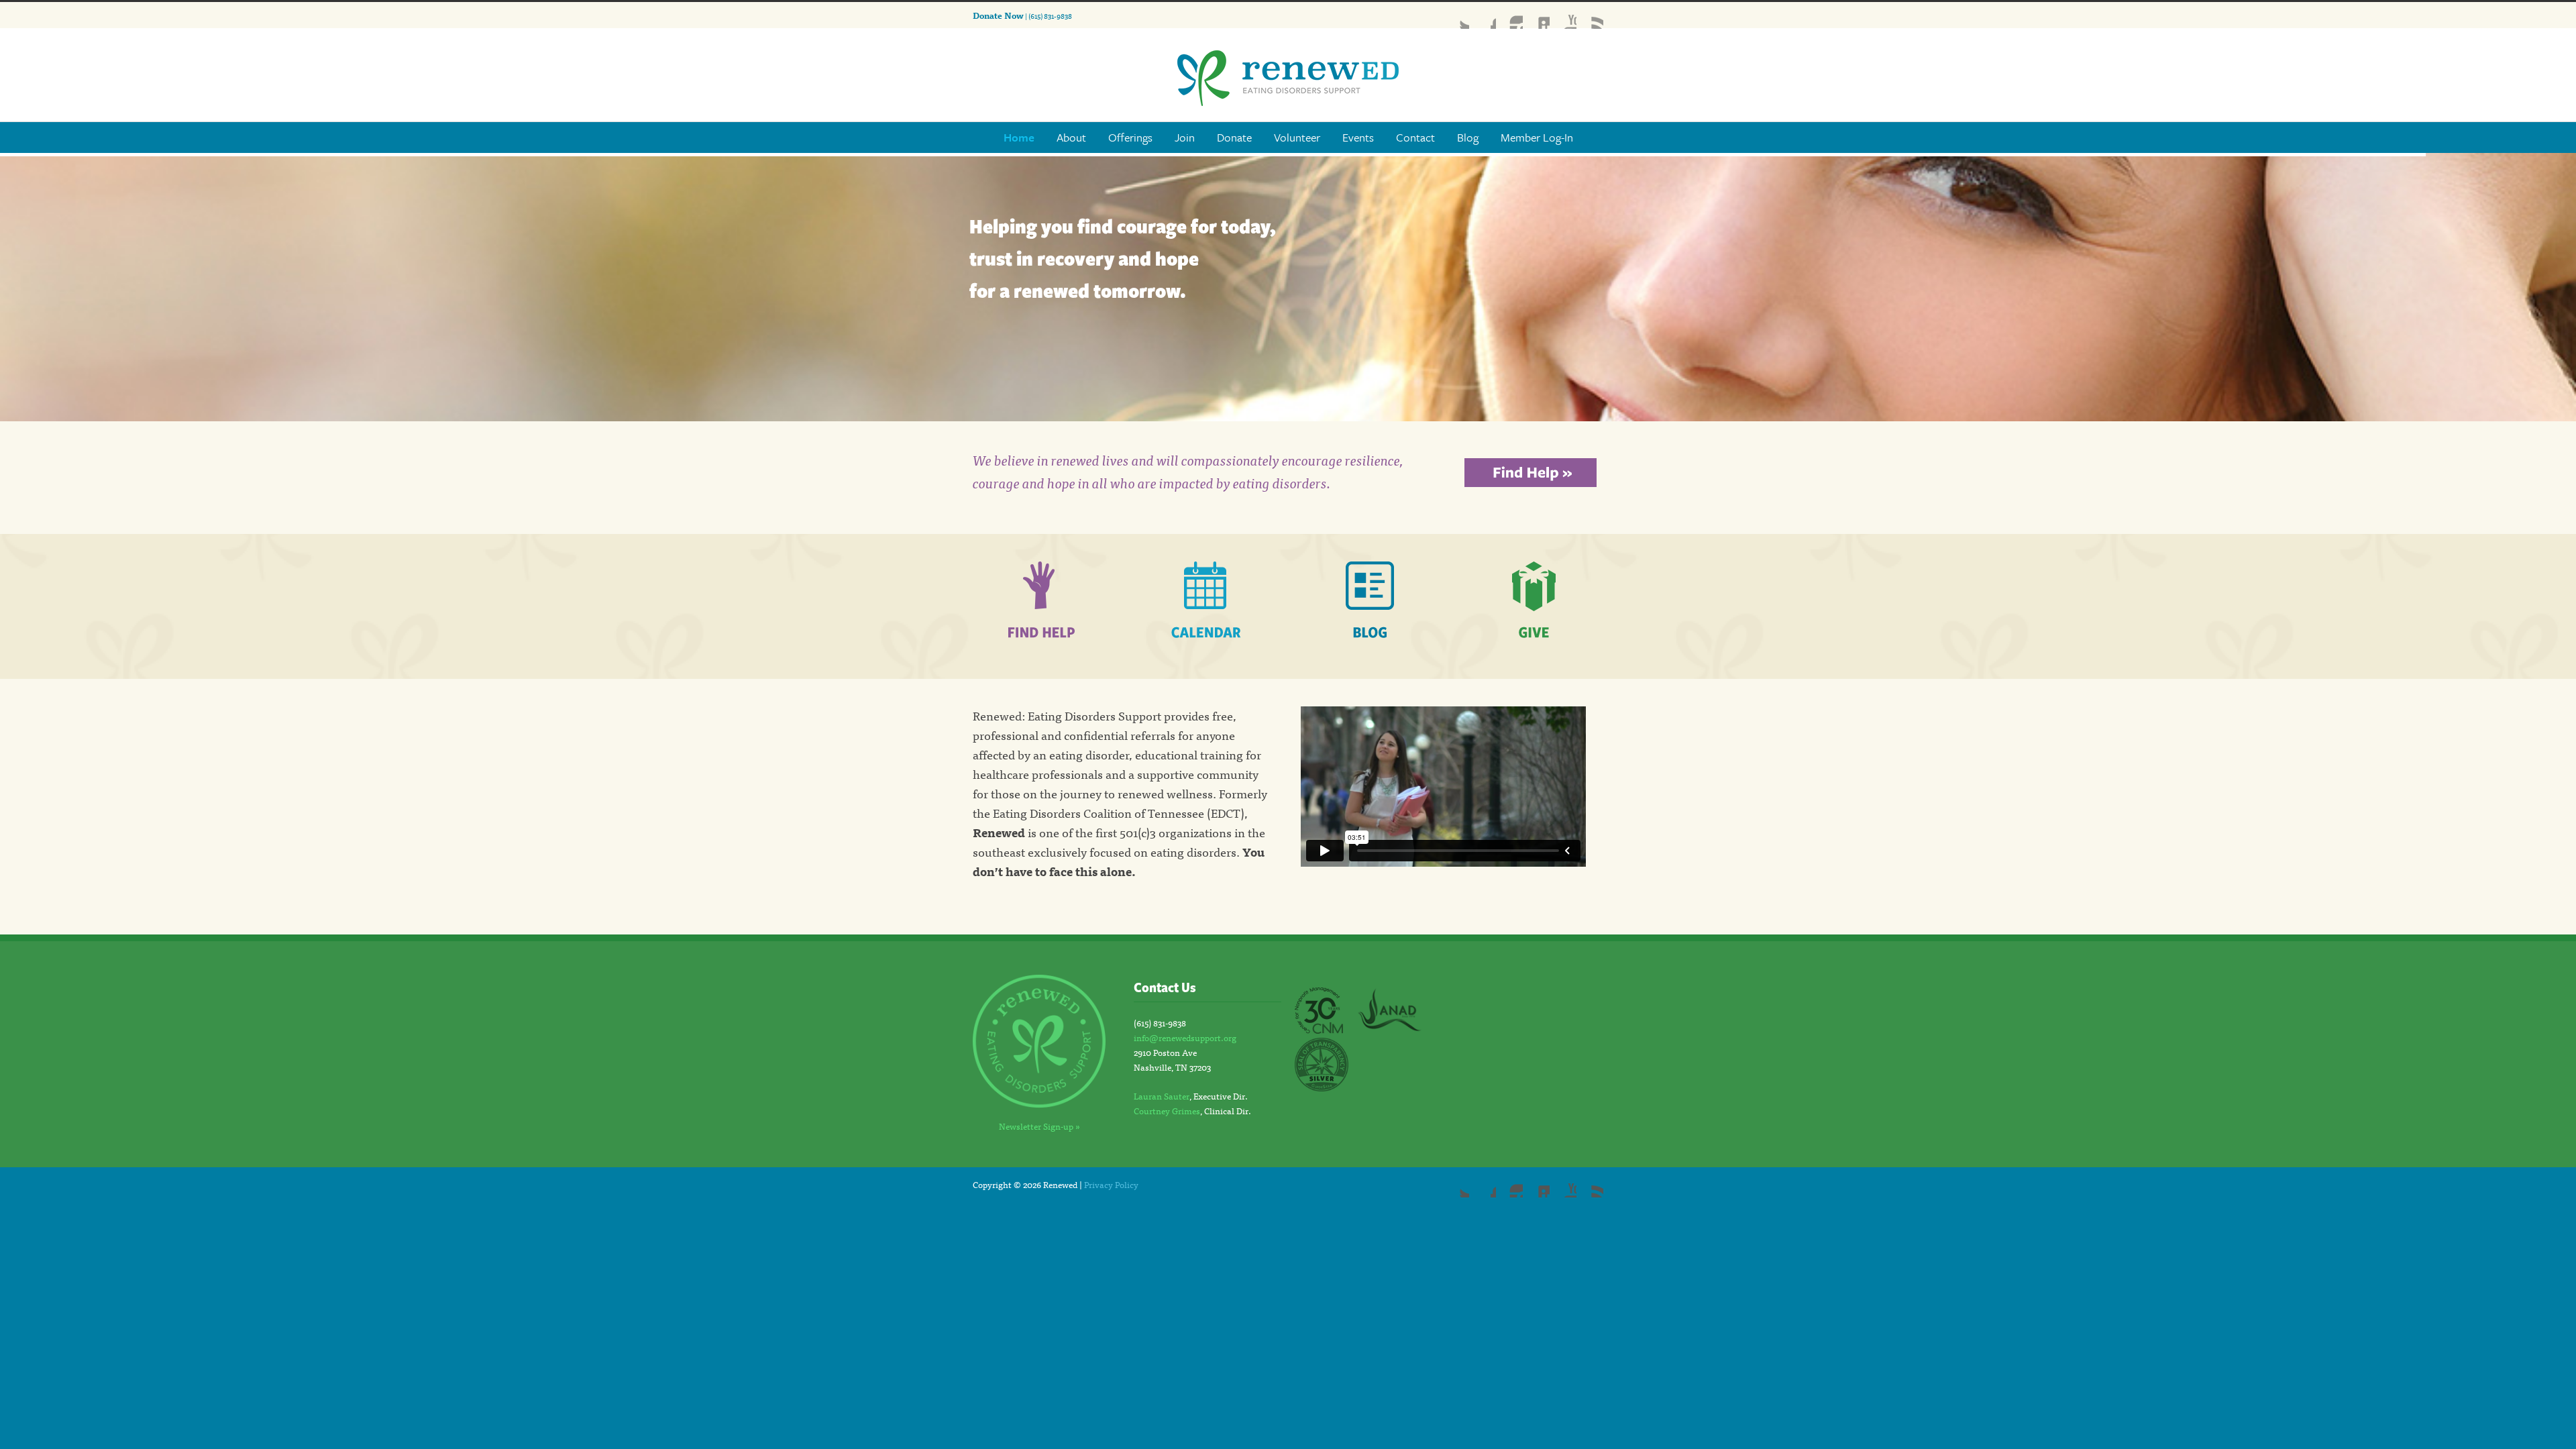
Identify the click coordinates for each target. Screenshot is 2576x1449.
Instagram (1509, 15)
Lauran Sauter (1162, 1096)
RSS (1590, 15)
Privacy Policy (1111, 1184)
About (1071, 137)
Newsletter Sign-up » (1039, 1126)
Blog (1468, 137)
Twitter (1456, 15)
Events (1358, 137)
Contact (1415, 137)
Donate (1234, 137)
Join (1185, 137)
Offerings (1130, 137)
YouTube (1563, 15)
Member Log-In (1537, 137)
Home (1019, 137)
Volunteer (1297, 137)
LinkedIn (1536, 15)
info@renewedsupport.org (1185, 1037)
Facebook (1483, 15)
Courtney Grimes (1167, 1111)
